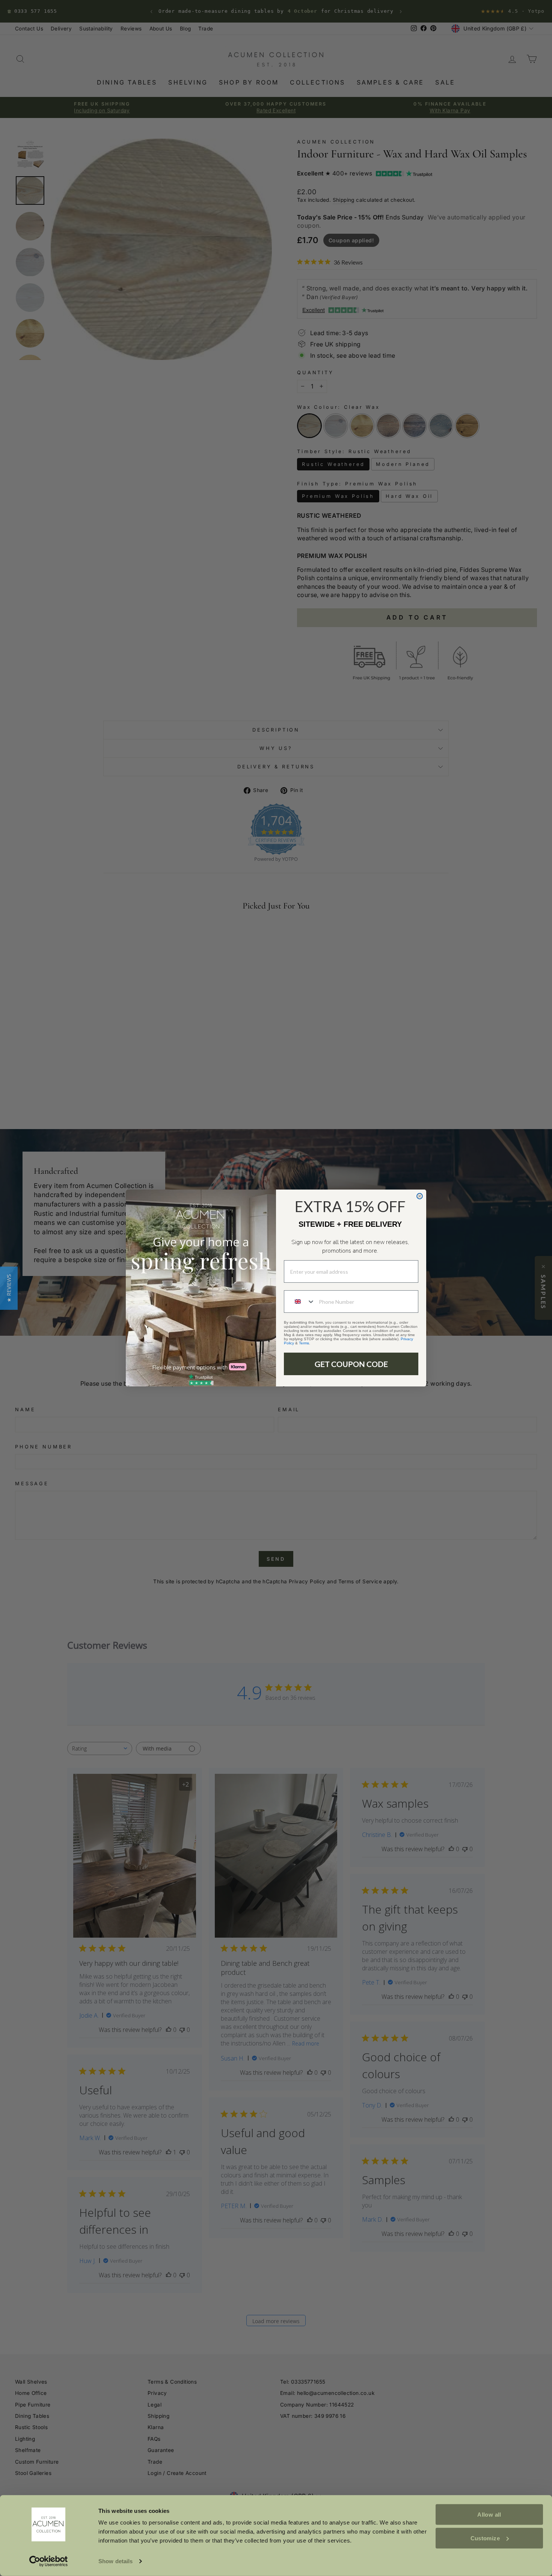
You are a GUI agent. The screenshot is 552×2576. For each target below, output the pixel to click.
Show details (115, 2561)
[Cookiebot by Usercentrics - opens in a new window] (49, 2561)
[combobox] (300, 1302)
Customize (485, 2538)
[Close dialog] (420, 1196)
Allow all (489, 2515)
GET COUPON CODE (351, 1364)
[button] (9, 1288)
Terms (304, 1343)
